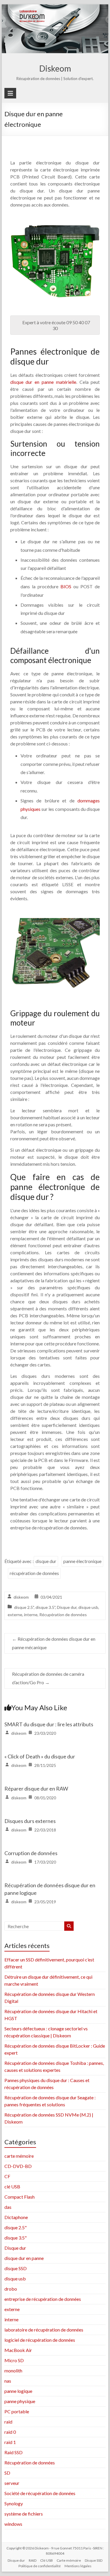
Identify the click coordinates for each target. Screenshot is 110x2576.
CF (7, 2176)
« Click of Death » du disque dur (40, 1756)
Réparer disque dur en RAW (36, 1789)
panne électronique (82, 1561)
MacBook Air (18, 2350)
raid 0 (10, 2432)
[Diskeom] (55, 8)
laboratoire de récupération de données (44, 2330)
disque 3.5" (45, 1607)
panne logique (18, 2391)
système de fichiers (24, 2514)
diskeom (21, 1597)
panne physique (20, 2401)
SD (7, 2473)
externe (15, 1615)
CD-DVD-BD (18, 2166)
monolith (13, 2371)
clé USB (12, 2186)
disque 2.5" (24, 1607)
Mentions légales (78, 2566)
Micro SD (14, 2360)
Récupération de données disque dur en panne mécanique (54, 1643)
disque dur (46, 1561)
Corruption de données (31, 1853)
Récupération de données (63, 1615)
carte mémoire (19, 2156)
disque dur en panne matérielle (43, 382)
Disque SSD (94, 2560)
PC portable (17, 2411)
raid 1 (10, 2442)
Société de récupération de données (40, 2493)
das (8, 2207)
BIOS (66, 586)
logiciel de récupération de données (40, 2340)
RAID (33, 2560)
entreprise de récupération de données (43, 2299)
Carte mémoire (69, 2560)
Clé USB (46, 2560)
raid (8, 2422)
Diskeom (55, 68)
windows (13, 2524)
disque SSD (16, 2268)
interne (31, 1615)
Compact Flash (20, 2197)
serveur (12, 2483)
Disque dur (67, 1607)
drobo (11, 2289)
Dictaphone (16, 2217)
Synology (14, 2503)
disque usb (88, 1607)
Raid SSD (13, 2452)
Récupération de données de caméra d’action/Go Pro (48, 1678)
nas (8, 2381)
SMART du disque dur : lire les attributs (49, 1724)
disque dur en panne (24, 2258)
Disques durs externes (30, 1821)
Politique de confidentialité (40, 2566)
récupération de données (34, 1573)
